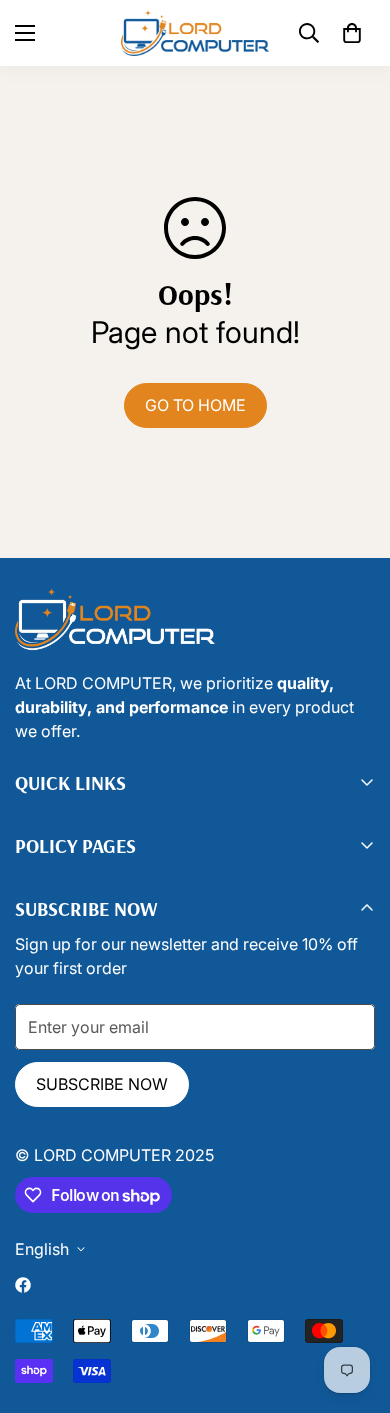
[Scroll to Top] (215, 1307)
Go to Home (195, 405)
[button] (352, 33)
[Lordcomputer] (195, 33)
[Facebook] (23, 1285)
